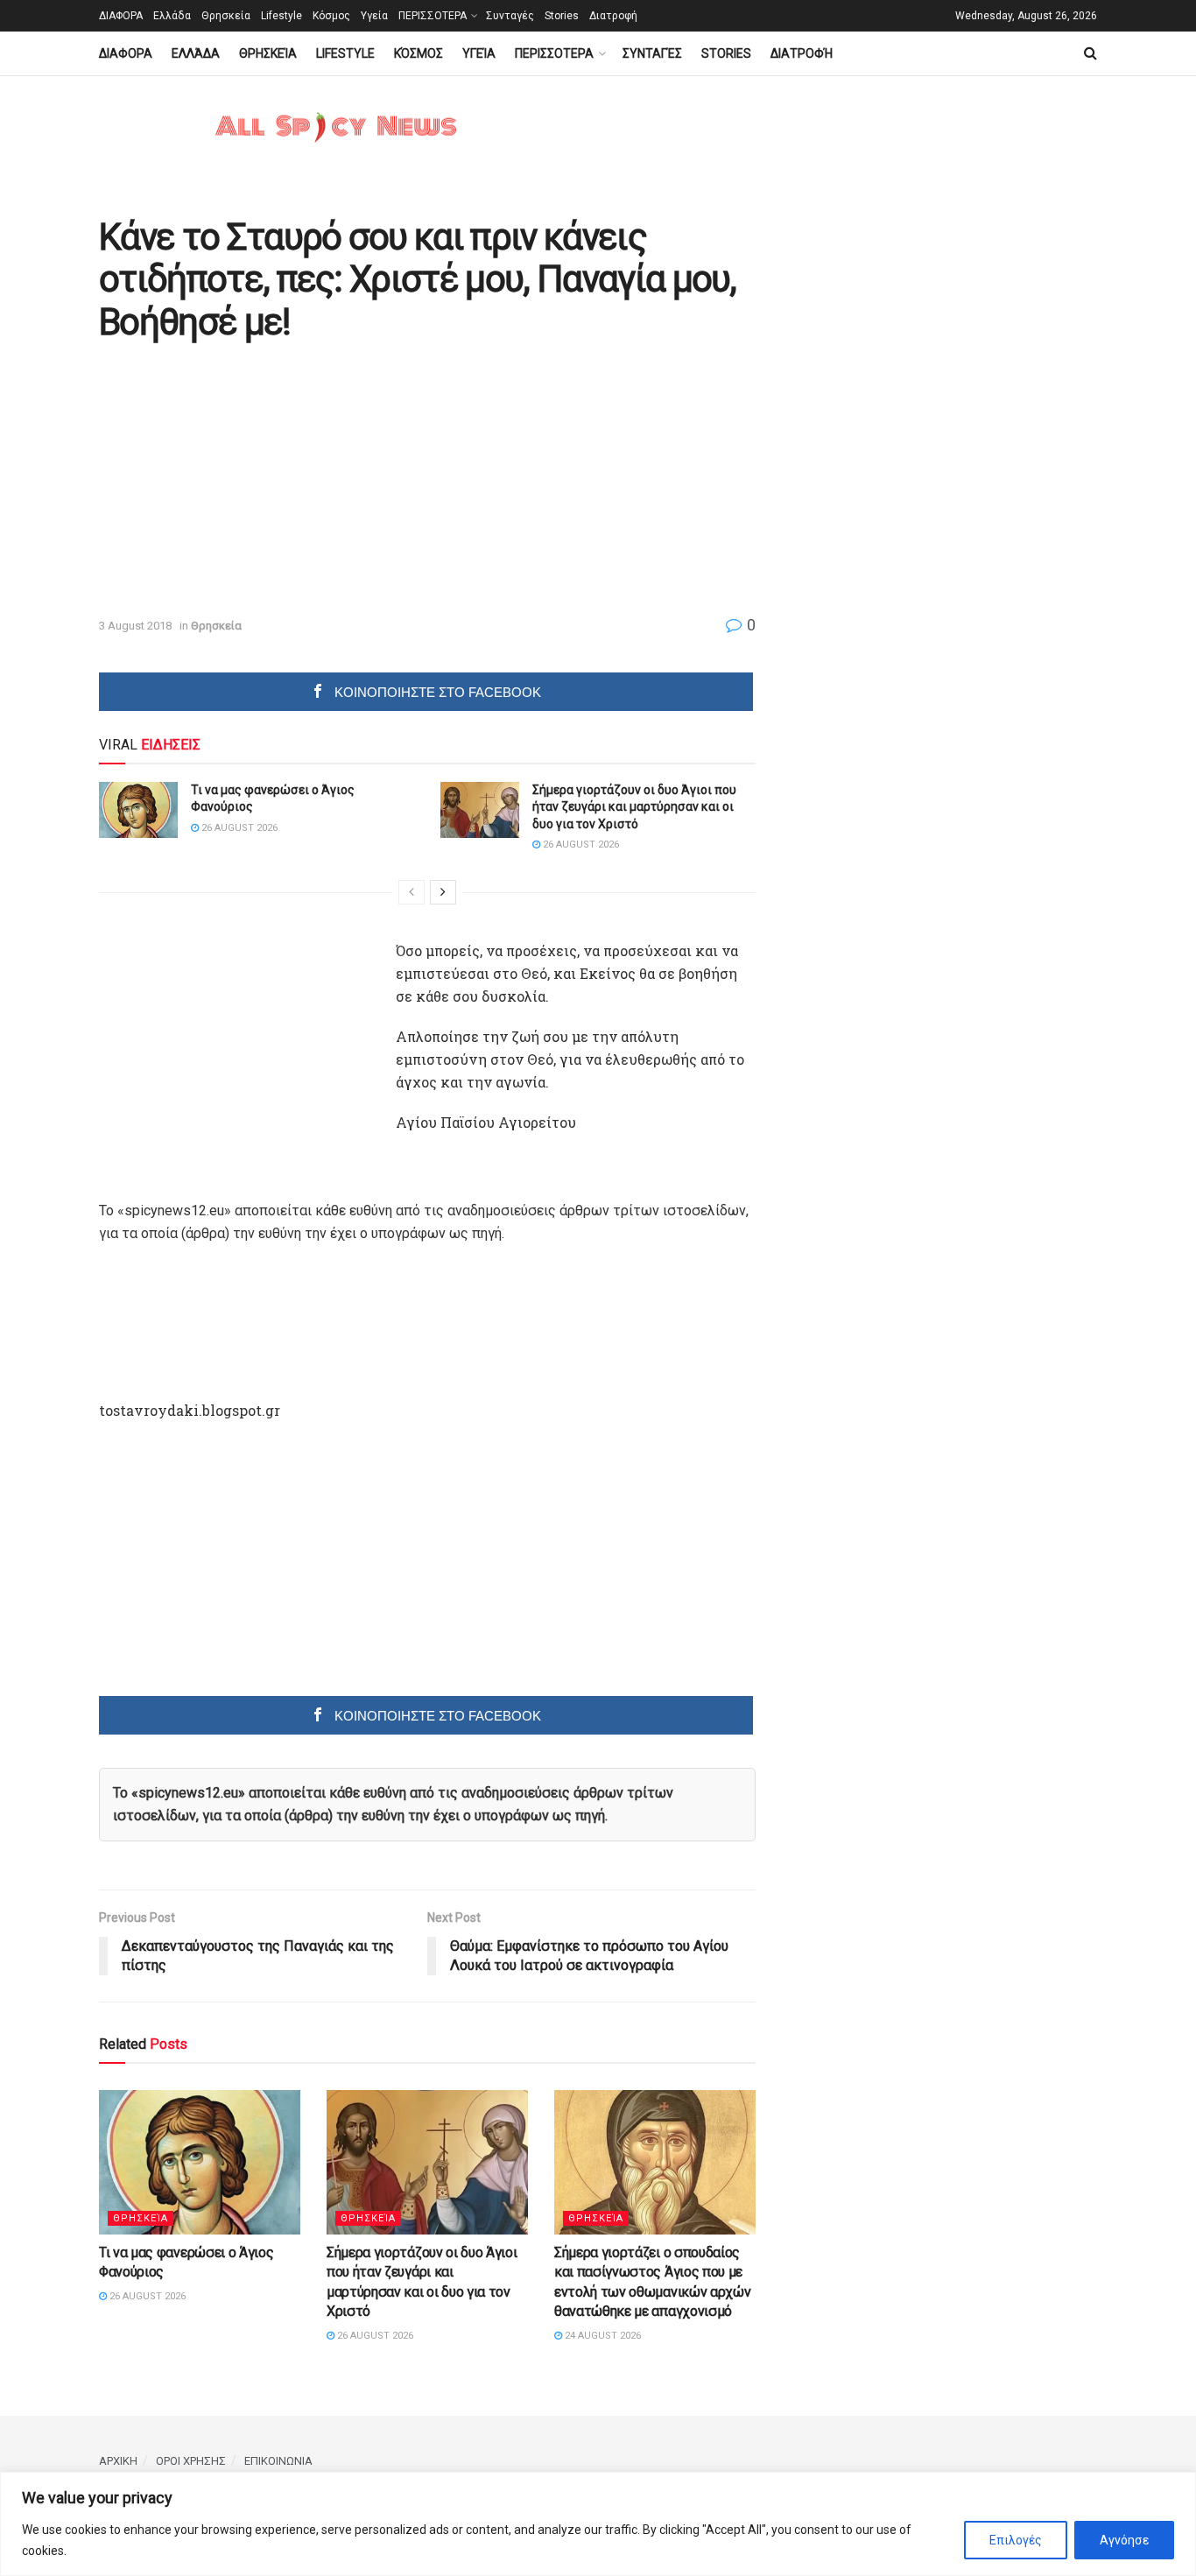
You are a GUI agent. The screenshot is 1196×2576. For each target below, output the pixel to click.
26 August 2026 (238, 828)
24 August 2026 (602, 2336)
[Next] (443, 892)
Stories (562, 16)
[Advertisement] (246, 481)
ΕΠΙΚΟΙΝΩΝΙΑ (278, 2461)
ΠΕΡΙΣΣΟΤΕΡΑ (433, 16)
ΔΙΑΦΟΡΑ (121, 16)
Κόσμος (331, 16)
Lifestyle (281, 16)
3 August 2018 (135, 626)
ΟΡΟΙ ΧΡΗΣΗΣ (191, 2461)
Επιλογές (1016, 2540)
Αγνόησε (1124, 2540)
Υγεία (374, 16)
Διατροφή (613, 16)
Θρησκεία (226, 16)
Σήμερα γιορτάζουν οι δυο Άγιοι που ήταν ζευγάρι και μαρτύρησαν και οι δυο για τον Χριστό (634, 807)
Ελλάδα (172, 16)
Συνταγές (510, 16)
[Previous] (412, 892)
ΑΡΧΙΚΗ (118, 2461)
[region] (598, 2524)
